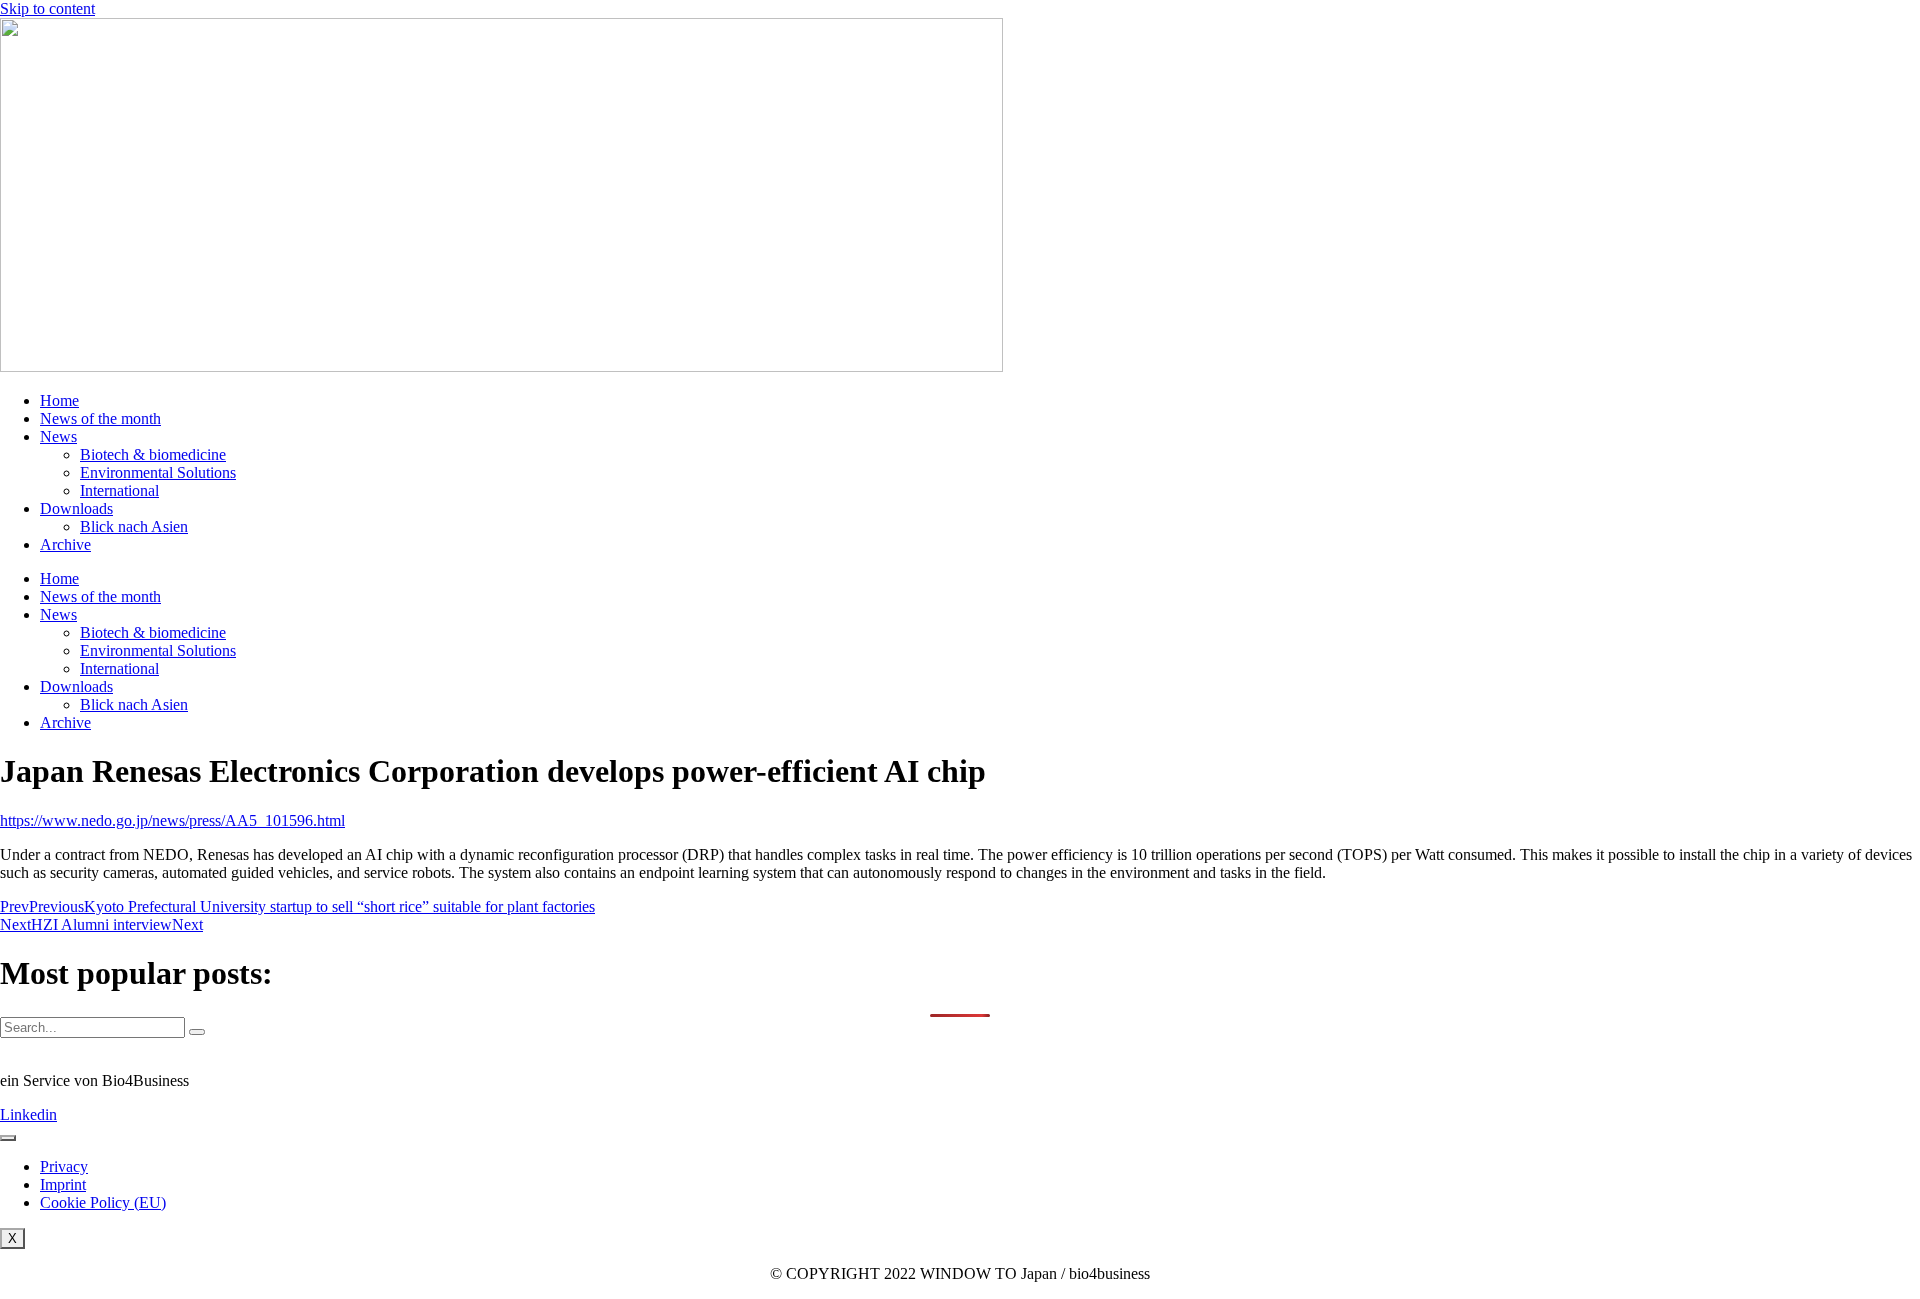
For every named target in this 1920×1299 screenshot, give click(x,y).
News (58, 436)
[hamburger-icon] (8, 1138)
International (119, 490)
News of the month (100, 418)
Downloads (76, 508)
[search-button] (197, 1032)
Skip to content (47, 8)
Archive (65, 544)
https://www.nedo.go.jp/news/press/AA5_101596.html (172, 820)
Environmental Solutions (158, 472)
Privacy (64, 1166)
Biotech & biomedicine (153, 454)
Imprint (63, 1184)
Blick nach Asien (134, 526)
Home (59, 400)
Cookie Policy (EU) (103, 1202)
